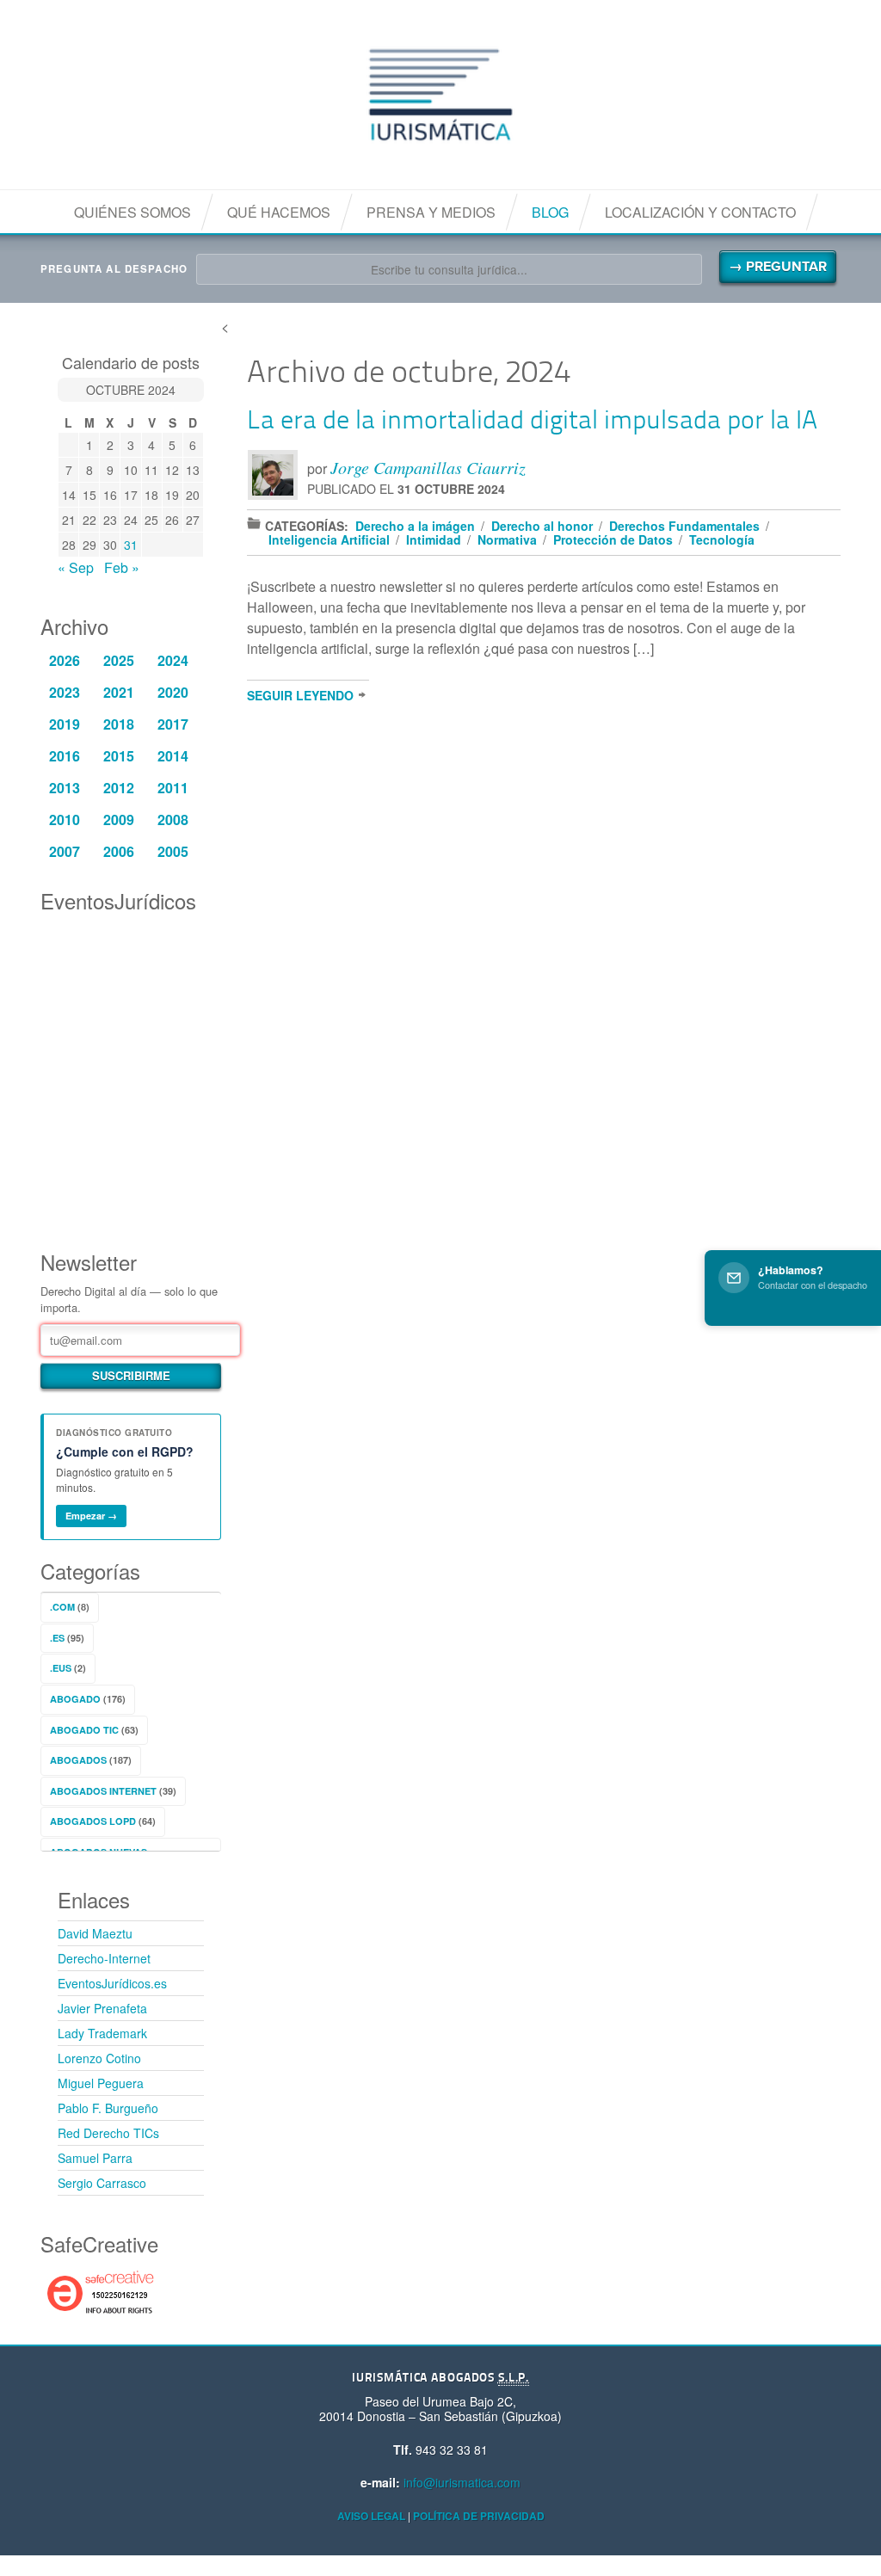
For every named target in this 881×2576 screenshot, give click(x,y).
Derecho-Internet (104, 1958)
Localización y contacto (700, 212)
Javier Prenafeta (102, 2008)
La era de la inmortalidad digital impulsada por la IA (532, 422)
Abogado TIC (84, 1730)
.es (57, 1638)
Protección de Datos (613, 539)
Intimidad (434, 539)
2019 (65, 724)
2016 (65, 756)
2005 (173, 851)
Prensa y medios (431, 212)
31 (131, 545)
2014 (173, 756)
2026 (65, 660)
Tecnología (722, 539)
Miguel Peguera (101, 2083)
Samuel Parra (95, 2158)
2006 (119, 851)
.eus (61, 1668)
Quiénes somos (132, 212)
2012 (119, 788)
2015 (119, 756)
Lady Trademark (102, 2033)
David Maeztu (95, 1933)
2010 (65, 820)
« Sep (76, 567)
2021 (119, 692)
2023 (65, 692)
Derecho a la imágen (415, 526)
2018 (119, 724)
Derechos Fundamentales (684, 526)
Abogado (75, 1699)
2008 (173, 820)
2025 (119, 660)
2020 (173, 692)
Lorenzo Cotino (99, 2058)
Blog (550, 212)
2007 (65, 851)
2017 (173, 724)
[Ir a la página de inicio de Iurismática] (440, 95)
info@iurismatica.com (462, 2482)
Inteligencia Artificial (329, 539)
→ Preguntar (778, 267)
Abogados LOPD (93, 1821)
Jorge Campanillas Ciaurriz (428, 467)
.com (62, 1607)
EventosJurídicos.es (112, 1983)
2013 (65, 788)
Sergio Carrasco (102, 2183)
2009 (119, 820)
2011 (173, 788)
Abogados (78, 1760)
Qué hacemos (279, 212)
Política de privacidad (479, 2516)
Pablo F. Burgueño (108, 2108)
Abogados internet (103, 1791)
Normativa (507, 539)
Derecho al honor (542, 526)
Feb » (122, 567)
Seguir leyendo (300, 695)
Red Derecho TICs (108, 2133)
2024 (173, 660)
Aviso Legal (371, 2516)
